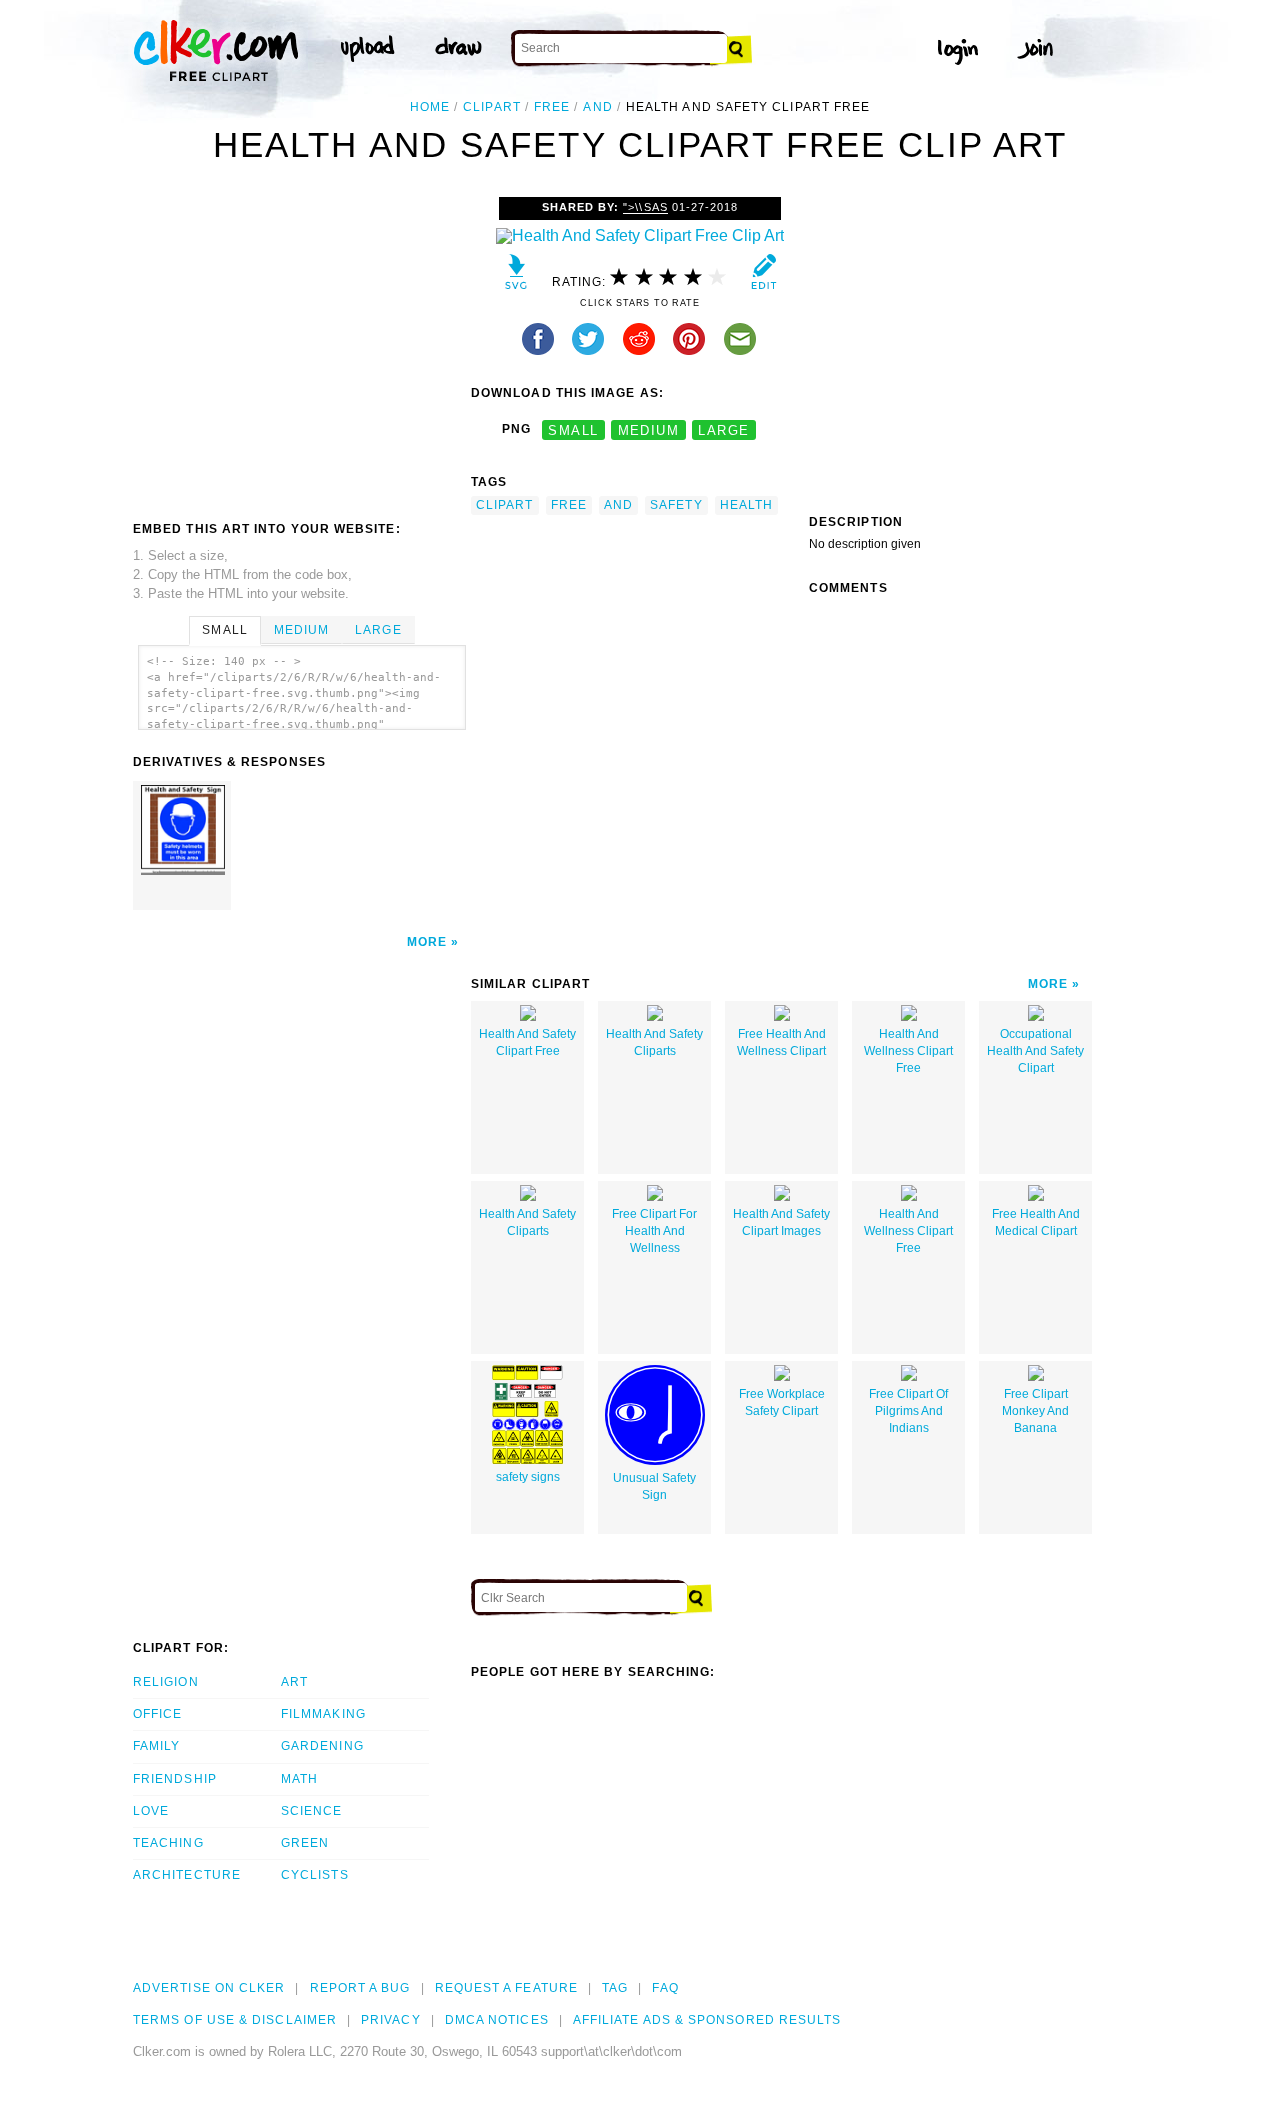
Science (312, 1811)
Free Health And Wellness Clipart (781, 1042)
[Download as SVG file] (516, 276)
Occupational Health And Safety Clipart (1035, 1051)
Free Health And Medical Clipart (1036, 1222)
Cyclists (315, 1875)
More (427, 942)
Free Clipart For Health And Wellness (654, 1231)
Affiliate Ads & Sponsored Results (707, 2020)
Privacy (391, 2020)
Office (157, 1714)
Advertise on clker (209, 1988)
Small (224, 630)
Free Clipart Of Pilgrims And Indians (908, 1411)
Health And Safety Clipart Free (527, 1042)
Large (378, 630)
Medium (301, 630)
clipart (492, 107)
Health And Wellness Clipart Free (908, 1051)
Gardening (322, 1746)
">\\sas (645, 207)
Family (156, 1746)
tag (615, 1988)
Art (294, 1682)
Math (299, 1779)
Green (305, 1843)
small (573, 429)
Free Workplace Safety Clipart (782, 1402)
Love (151, 1811)
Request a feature (506, 1988)
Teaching (168, 1843)
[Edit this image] (763, 276)
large (723, 429)
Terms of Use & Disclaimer (235, 2020)
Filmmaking (323, 1714)
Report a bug (360, 1988)
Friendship (175, 1779)
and (597, 107)
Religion (166, 1682)
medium (649, 429)
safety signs (528, 1477)
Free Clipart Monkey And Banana (1035, 1411)
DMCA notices (497, 2020)
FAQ (665, 1988)
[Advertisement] (301, 347)
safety (676, 505)
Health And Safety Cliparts (654, 1042)
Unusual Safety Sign (654, 1486)
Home (430, 107)
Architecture (187, 1875)
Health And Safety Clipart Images (781, 1222)
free (552, 107)
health (746, 505)
